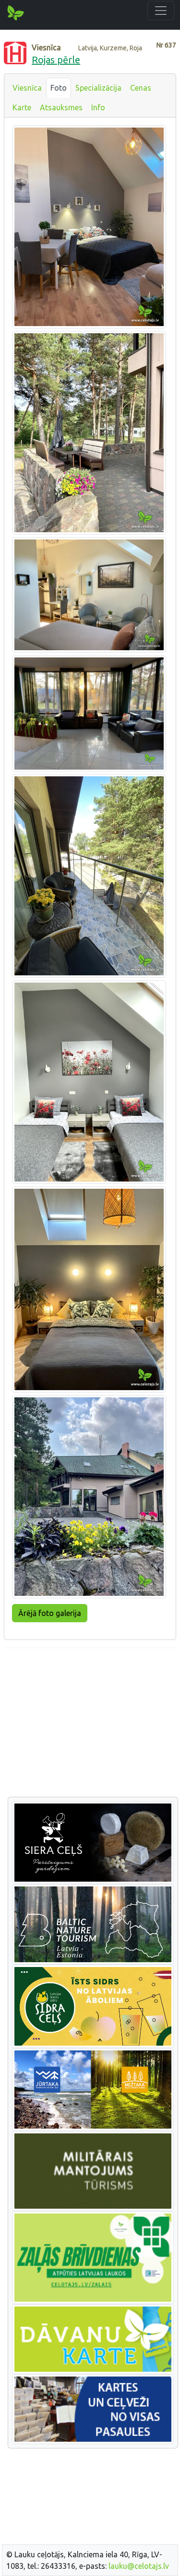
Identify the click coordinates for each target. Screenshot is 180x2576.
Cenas (141, 88)
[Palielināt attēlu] (89, 226)
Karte (22, 107)
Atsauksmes (61, 107)
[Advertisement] (90, 1723)
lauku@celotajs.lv (139, 2566)
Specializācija (98, 88)
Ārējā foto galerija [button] (50, 1613)
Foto (59, 88)
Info (98, 107)
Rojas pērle (56, 60)
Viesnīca (27, 88)
